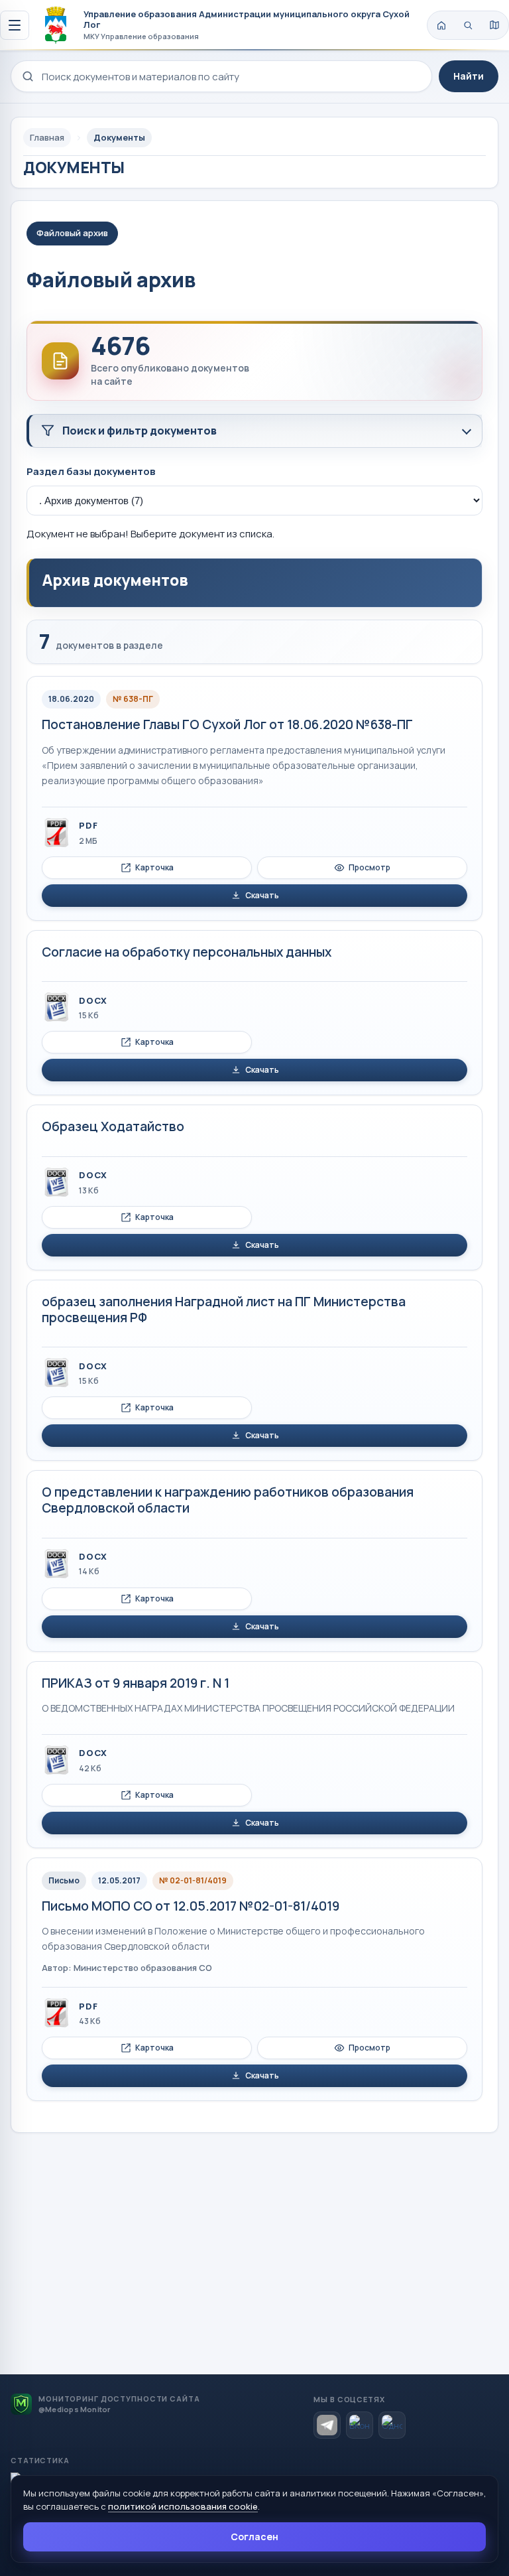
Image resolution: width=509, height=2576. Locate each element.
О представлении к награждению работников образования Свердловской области (228, 1500)
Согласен (254, 2537)
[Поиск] (468, 25)
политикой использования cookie (183, 2506)
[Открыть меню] (15, 25)
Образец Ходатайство (113, 1126)
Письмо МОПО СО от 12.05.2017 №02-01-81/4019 (191, 1906)
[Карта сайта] (494, 25)
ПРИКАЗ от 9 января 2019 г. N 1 (136, 1683)
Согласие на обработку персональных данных (187, 952)
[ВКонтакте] (360, 2425)
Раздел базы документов (91, 471)
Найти (469, 76)
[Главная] (441, 25)
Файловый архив (72, 233)
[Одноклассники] (392, 2425)
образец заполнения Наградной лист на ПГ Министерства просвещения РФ (224, 1310)
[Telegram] (327, 2425)
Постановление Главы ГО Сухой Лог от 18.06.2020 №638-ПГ (227, 724)
